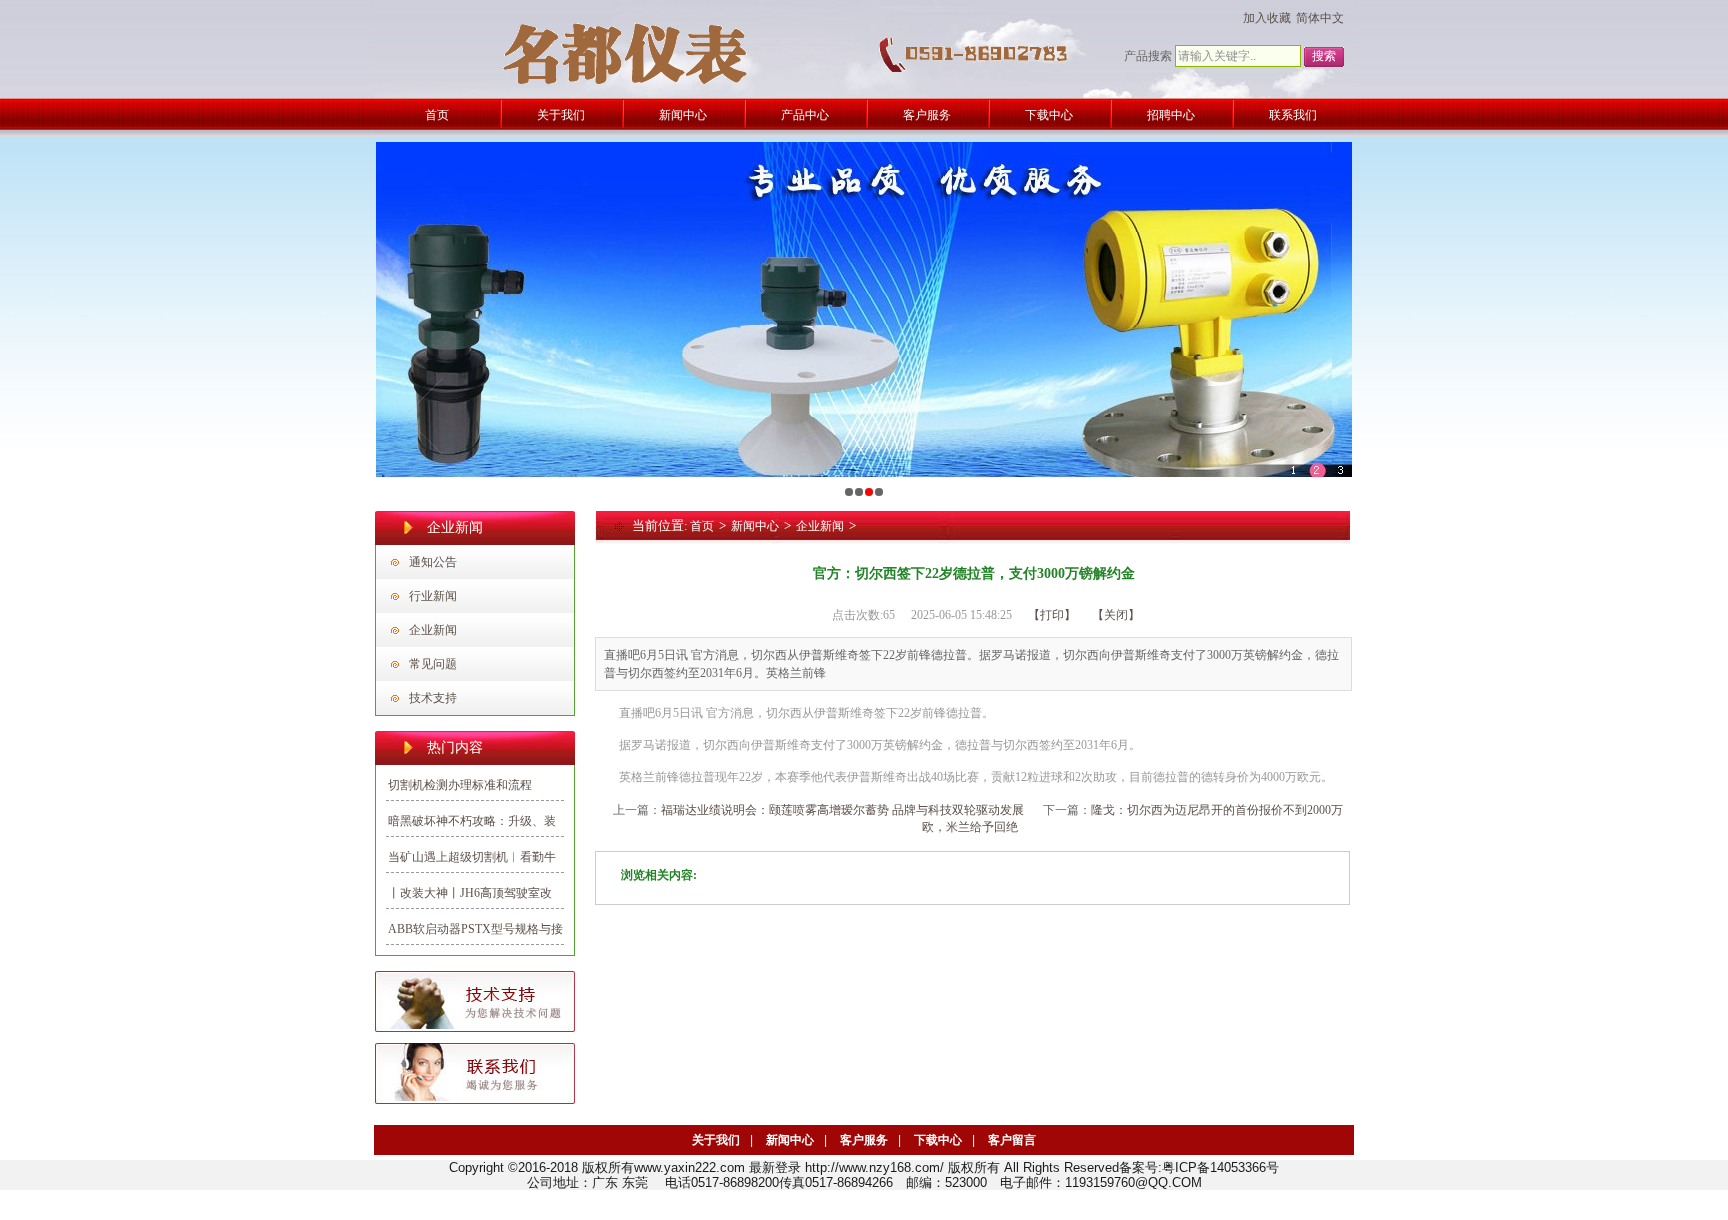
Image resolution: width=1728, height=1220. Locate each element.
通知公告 (433, 562)
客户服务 (864, 1140)
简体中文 (1320, 18)
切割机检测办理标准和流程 (460, 785)
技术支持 (433, 698)
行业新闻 (433, 596)
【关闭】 (1116, 615)
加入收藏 (1267, 18)
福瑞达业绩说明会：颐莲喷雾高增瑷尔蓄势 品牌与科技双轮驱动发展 (842, 810)
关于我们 (716, 1140)
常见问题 (433, 664)
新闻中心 (755, 526)
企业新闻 (433, 630)
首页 (702, 526)
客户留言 (1012, 1140)
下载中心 (938, 1140)
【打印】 (1052, 615)
